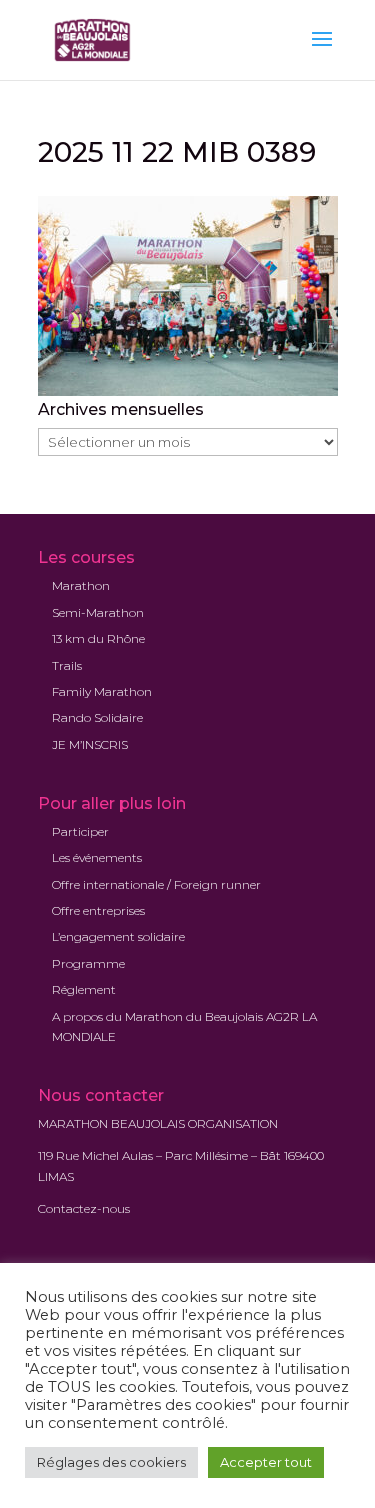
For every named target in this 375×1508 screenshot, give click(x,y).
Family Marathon (102, 691)
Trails (67, 665)
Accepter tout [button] (266, 1462)
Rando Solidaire (97, 717)
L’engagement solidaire (118, 936)
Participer (80, 831)
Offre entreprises (98, 910)
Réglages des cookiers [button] (111, 1462)
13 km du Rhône (98, 638)
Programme (88, 963)
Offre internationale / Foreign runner (156, 884)
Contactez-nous (84, 1208)
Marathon (81, 585)
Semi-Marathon (98, 612)
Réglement (84, 989)
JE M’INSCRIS (90, 744)
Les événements (97, 857)
